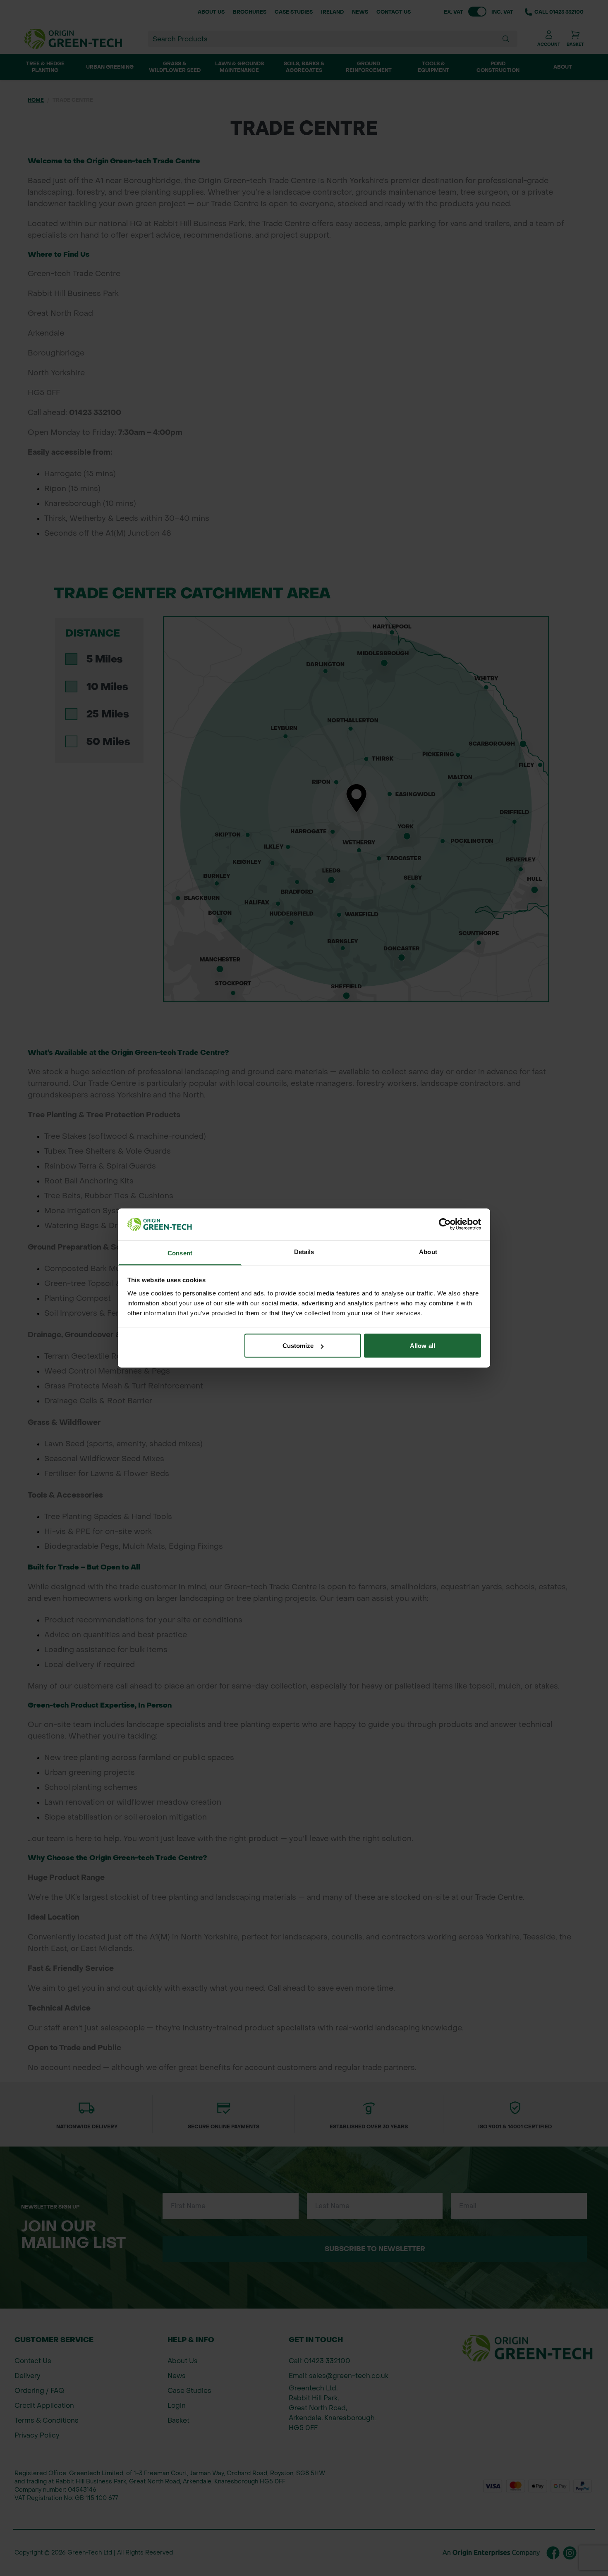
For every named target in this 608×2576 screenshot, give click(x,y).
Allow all (422, 1346)
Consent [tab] (180, 1253)
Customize (298, 1346)
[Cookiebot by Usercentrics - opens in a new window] (445, 1224)
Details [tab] (304, 1251)
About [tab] (428, 1251)
